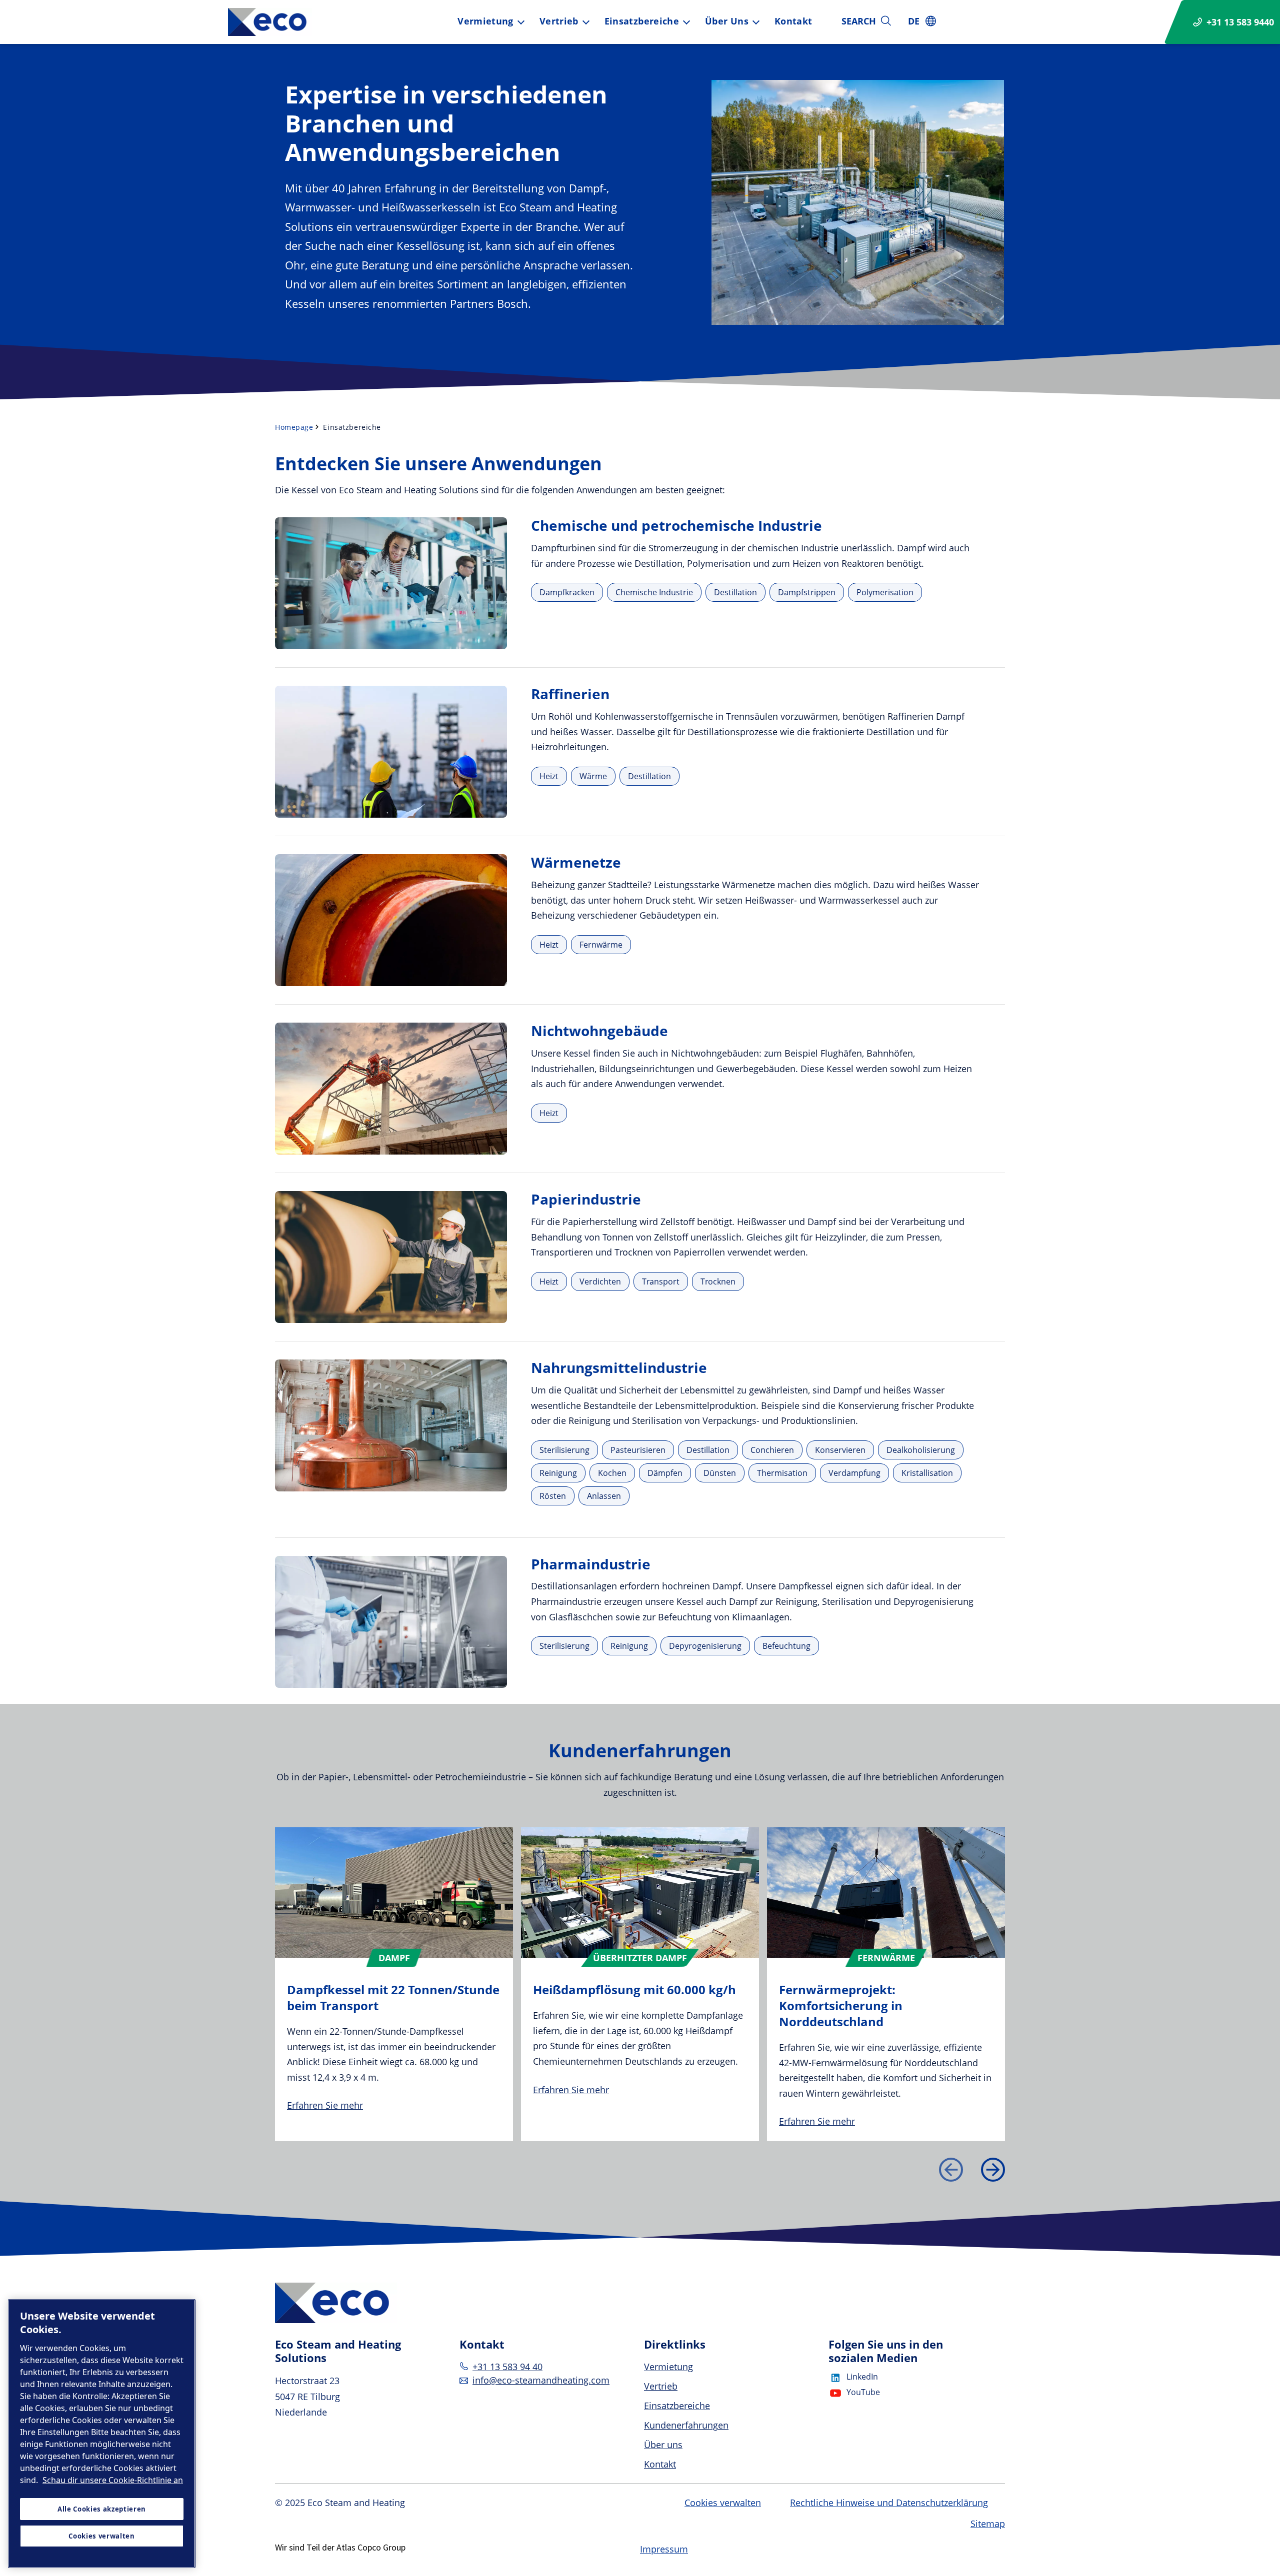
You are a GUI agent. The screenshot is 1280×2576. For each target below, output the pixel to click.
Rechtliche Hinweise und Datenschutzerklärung (889, 2503)
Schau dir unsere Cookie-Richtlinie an (113, 2480)
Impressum (664, 2549)
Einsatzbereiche (642, 21)
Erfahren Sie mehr (325, 2105)
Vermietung (485, 21)
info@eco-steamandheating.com (541, 2380)
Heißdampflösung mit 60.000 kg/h (634, 1989)
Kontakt (793, 21)
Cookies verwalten (723, 2503)
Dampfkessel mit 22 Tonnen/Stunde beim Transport (393, 1997)
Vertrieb (559, 21)
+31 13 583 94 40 (507, 2367)
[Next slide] (993, 2170)
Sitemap (988, 2524)
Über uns (727, 21)
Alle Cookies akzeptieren (102, 2509)
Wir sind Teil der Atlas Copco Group (340, 2547)
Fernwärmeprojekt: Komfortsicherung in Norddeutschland (841, 2005)
